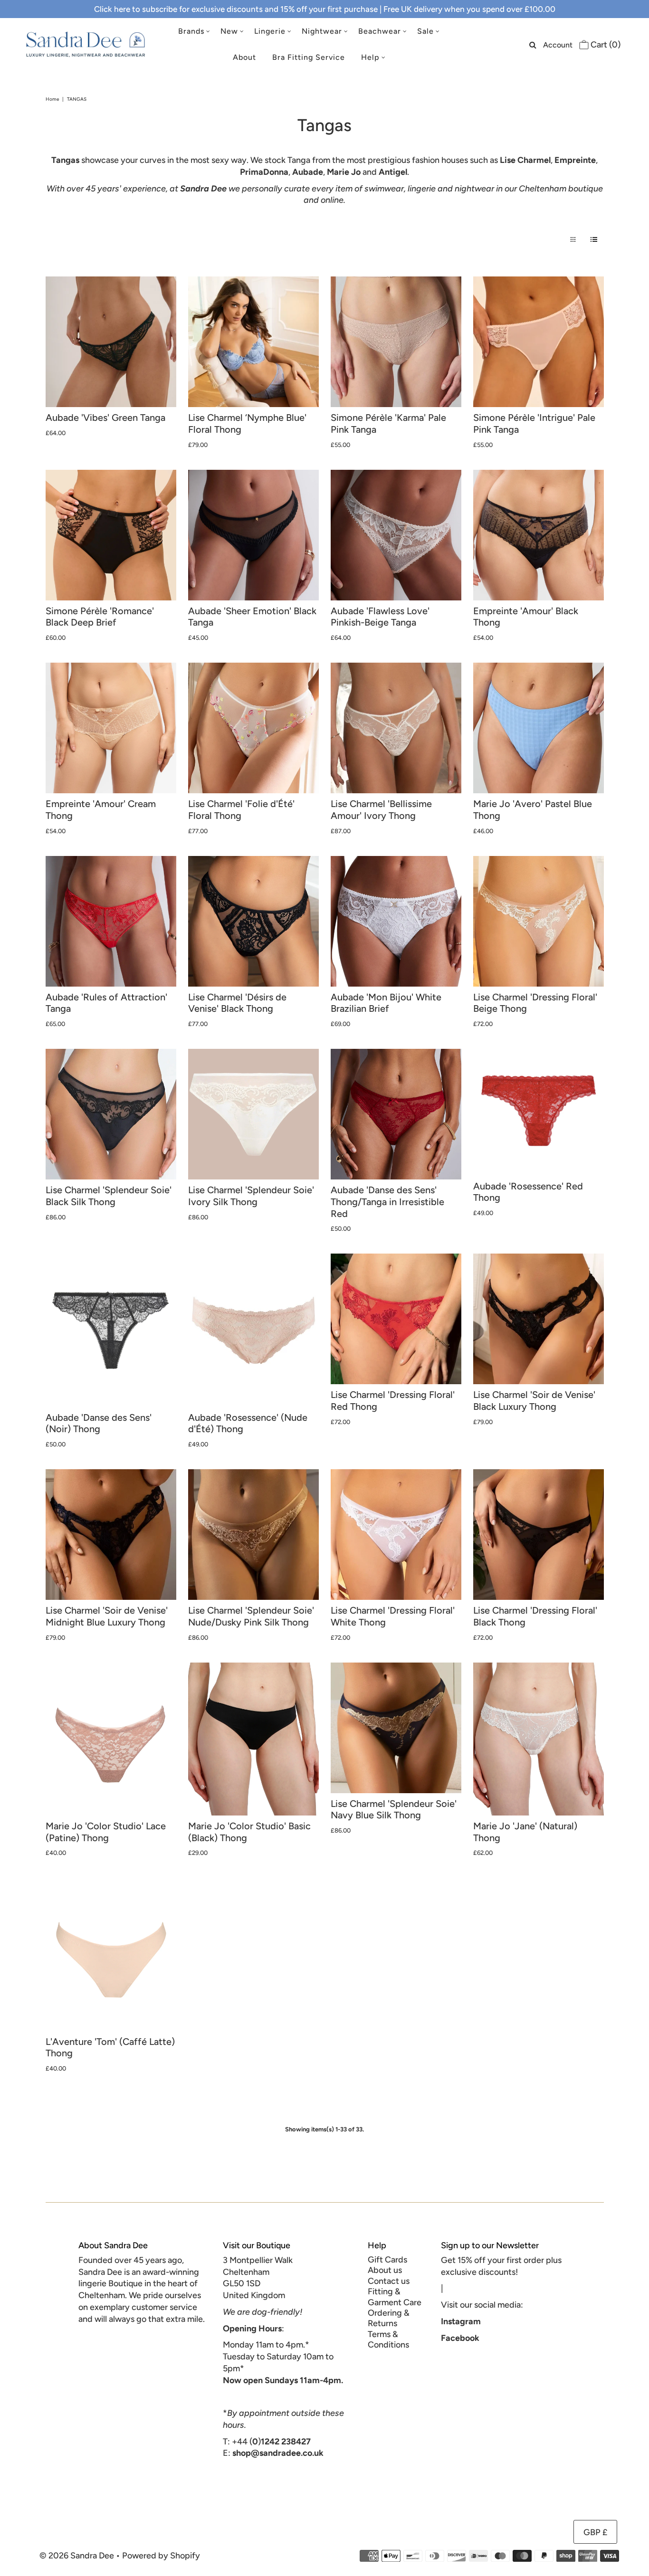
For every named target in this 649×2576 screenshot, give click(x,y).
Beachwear (380, 31)
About (244, 57)
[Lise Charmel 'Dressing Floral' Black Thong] (539, 1535)
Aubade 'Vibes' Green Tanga (105, 418)
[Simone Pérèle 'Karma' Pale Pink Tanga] (396, 342)
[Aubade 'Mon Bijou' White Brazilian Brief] (396, 921)
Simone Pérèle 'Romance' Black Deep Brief (100, 617)
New (229, 31)
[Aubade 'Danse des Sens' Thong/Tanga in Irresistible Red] (396, 1114)
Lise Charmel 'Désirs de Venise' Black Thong (237, 1003)
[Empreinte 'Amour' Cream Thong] (111, 728)
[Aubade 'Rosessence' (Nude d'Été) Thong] (253, 1330)
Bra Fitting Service (309, 57)
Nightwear (322, 31)
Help (370, 57)
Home (52, 99)
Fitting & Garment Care (395, 2297)
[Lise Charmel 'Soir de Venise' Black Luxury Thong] (539, 1319)
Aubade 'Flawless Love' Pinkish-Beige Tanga (380, 617)
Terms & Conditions (388, 2339)
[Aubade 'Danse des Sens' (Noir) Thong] (111, 1330)
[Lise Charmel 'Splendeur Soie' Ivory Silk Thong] (253, 1114)
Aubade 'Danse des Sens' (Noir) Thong (99, 1423)
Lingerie (270, 31)
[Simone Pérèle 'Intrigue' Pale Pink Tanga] (539, 342)
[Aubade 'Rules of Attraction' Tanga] (111, 921)
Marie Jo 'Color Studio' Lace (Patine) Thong (106, 1832)
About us (385, 2270)
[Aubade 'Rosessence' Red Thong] (539, 1112)
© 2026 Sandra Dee (77, 2556)
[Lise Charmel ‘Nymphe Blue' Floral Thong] (253, 342)
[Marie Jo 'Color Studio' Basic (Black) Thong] (253, 1739)
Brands (191, 31)
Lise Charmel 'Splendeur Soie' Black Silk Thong (109, 1196)
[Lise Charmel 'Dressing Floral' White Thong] (396, 1535)
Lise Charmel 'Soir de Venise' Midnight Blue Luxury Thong (107, 1616)
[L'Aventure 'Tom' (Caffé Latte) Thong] (111, 1954)
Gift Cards (387, 2260)
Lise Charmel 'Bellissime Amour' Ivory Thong (381, 810)
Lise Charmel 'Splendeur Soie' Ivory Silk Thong (251, 1196)
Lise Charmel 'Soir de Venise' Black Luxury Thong (534, 1401)
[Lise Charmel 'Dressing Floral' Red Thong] (396, 1319)
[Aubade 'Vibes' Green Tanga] (111, 342)
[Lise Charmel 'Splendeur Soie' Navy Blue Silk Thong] (396, 1728)
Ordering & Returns (389, 2318)
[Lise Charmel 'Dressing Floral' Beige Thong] (539, 921)
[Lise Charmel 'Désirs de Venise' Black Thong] (253, 921)
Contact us (389, 2281)
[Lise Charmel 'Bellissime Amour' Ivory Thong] (396, 728)
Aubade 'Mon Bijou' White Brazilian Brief (386, 1003)
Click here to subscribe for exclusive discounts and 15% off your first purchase (236, 9)
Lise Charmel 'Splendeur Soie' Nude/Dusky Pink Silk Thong (251, 1616)
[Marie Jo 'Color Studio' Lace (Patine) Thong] (111, 1739)
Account (558, 45)
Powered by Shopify (161, 2556)
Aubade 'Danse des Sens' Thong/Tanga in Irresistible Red (387, 1202)
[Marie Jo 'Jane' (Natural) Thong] (539, 1739)
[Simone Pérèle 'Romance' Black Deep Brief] (111, 535)
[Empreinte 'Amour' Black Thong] (539, 535)
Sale (425, 31)
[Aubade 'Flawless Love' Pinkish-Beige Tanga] (396, 535)
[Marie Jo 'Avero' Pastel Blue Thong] (539, 728)
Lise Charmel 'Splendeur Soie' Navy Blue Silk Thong (394, 1810)
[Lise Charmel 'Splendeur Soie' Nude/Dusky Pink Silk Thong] (253, 1535)
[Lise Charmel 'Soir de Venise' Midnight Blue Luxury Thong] (111, 1535)
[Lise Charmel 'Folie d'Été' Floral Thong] (253, 728)
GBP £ (595, 2532)
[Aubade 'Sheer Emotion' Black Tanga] (253, 535)
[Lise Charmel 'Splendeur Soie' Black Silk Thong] (111, 1114)
